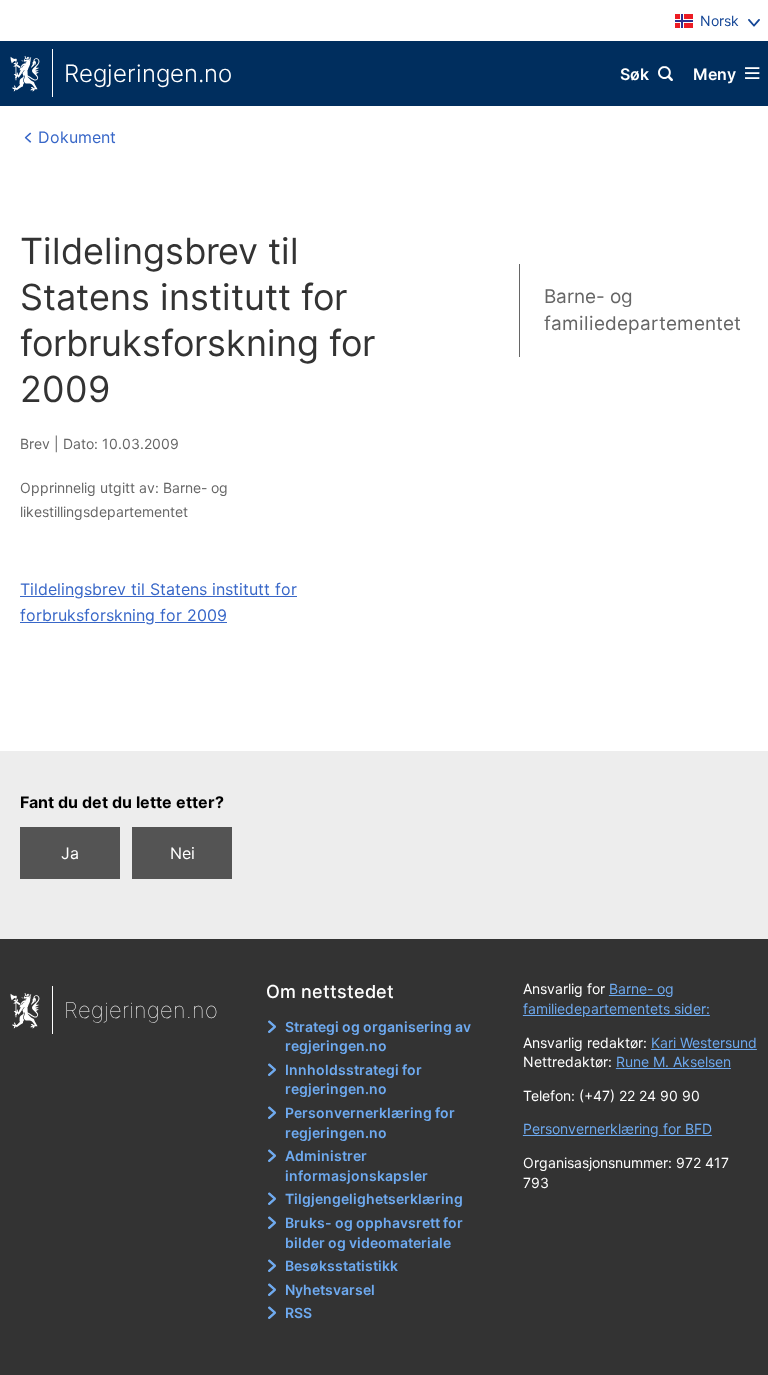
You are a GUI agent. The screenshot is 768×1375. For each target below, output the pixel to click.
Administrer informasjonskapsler (356, 1165)
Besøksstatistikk (341, 1265)
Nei (182, 853)
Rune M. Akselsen (673, 1061)
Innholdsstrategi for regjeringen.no (353, 1079)
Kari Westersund (704, 1042)
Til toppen (374, 722)
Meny (714, 74)
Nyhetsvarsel (330, 1289)
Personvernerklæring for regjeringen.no (370, 1122)
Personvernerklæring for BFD (617, 1128)
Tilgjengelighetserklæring (374, 1198)
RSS (298, 1312)
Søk (634, 74)
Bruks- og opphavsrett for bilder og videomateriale (374, 1232)
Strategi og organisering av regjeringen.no (378, 1036)
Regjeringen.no (148, 73)
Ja (70, 853)
